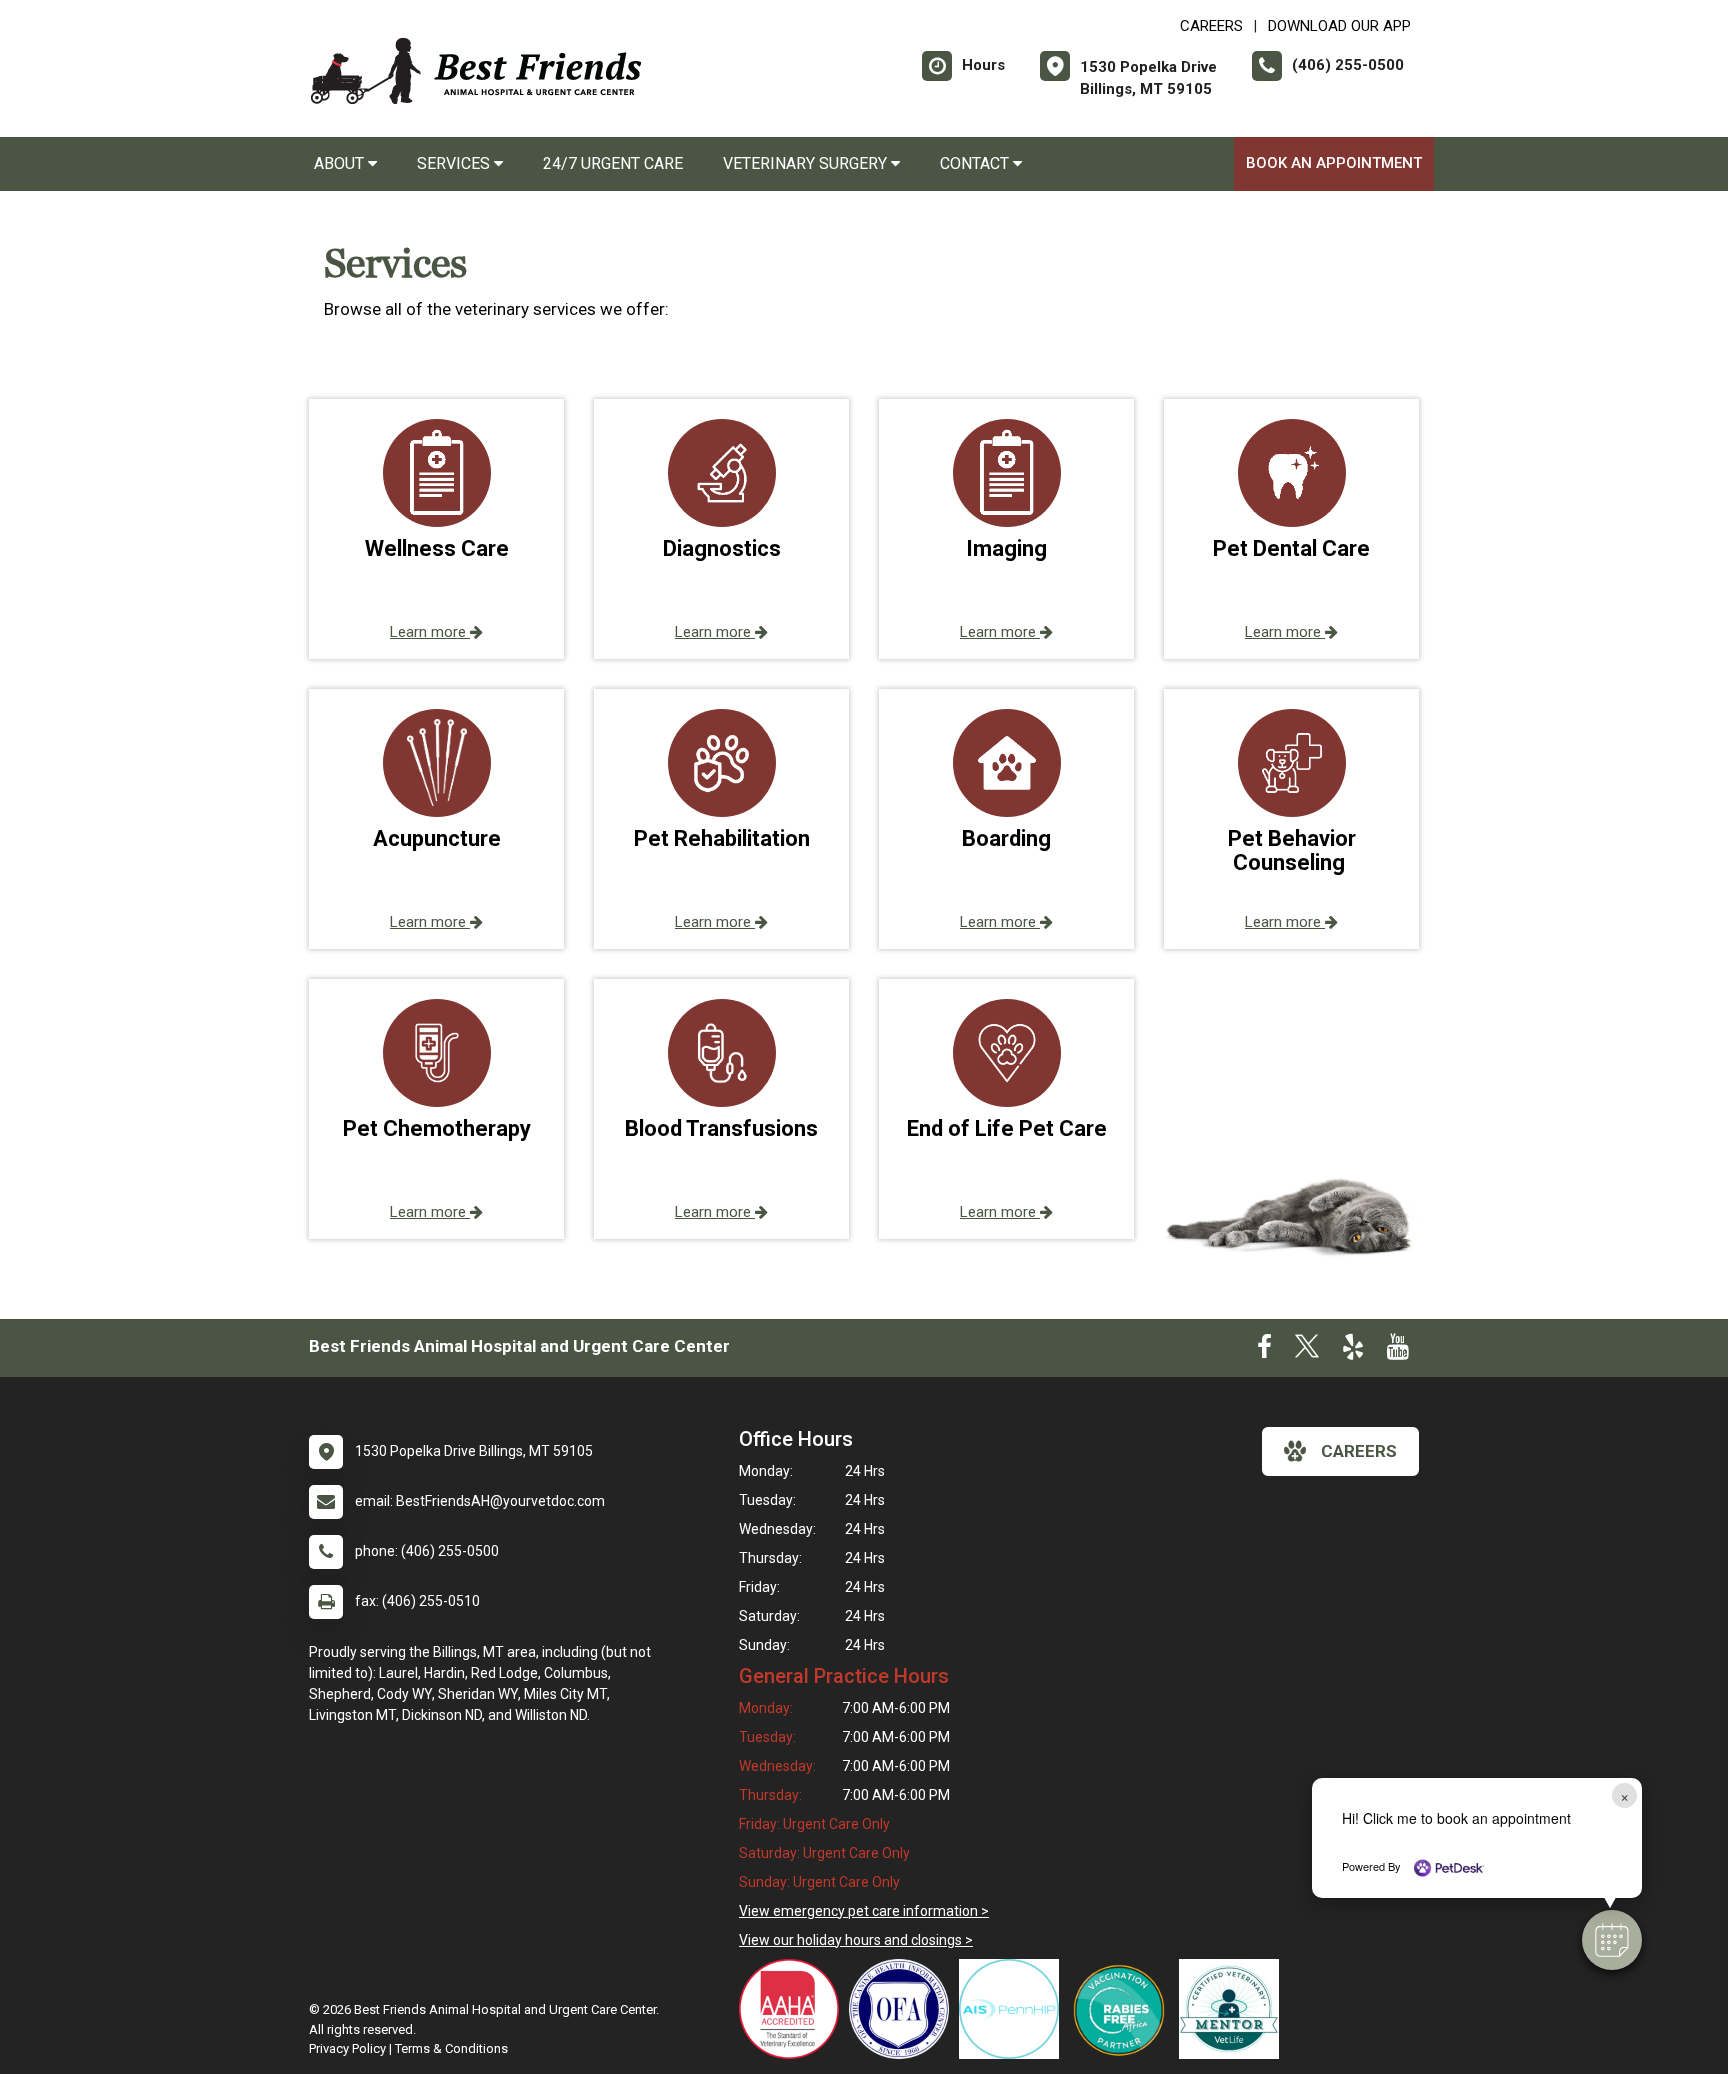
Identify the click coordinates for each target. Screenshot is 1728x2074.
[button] (1612, 1940)
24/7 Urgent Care (613, 163)
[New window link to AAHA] (794, 2009)
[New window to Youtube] (1398, 1351)
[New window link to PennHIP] (1014, 2009)
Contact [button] (976, 163)
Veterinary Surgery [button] (807, 163)
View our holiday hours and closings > (856, 1940)
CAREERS (1211, 26)
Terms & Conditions (451, 2048)
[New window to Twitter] (1307, 1351)
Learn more (430, 632)
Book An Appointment (1334, 163)
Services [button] (455, 163)
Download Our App (1339, 26)
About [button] (341, 163)
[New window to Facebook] (1264, 1351)
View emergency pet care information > (864, 1911)
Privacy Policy (347, 2048)
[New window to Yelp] (1353, 1351)
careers (1359, 1451)
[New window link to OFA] (904, 2009)
